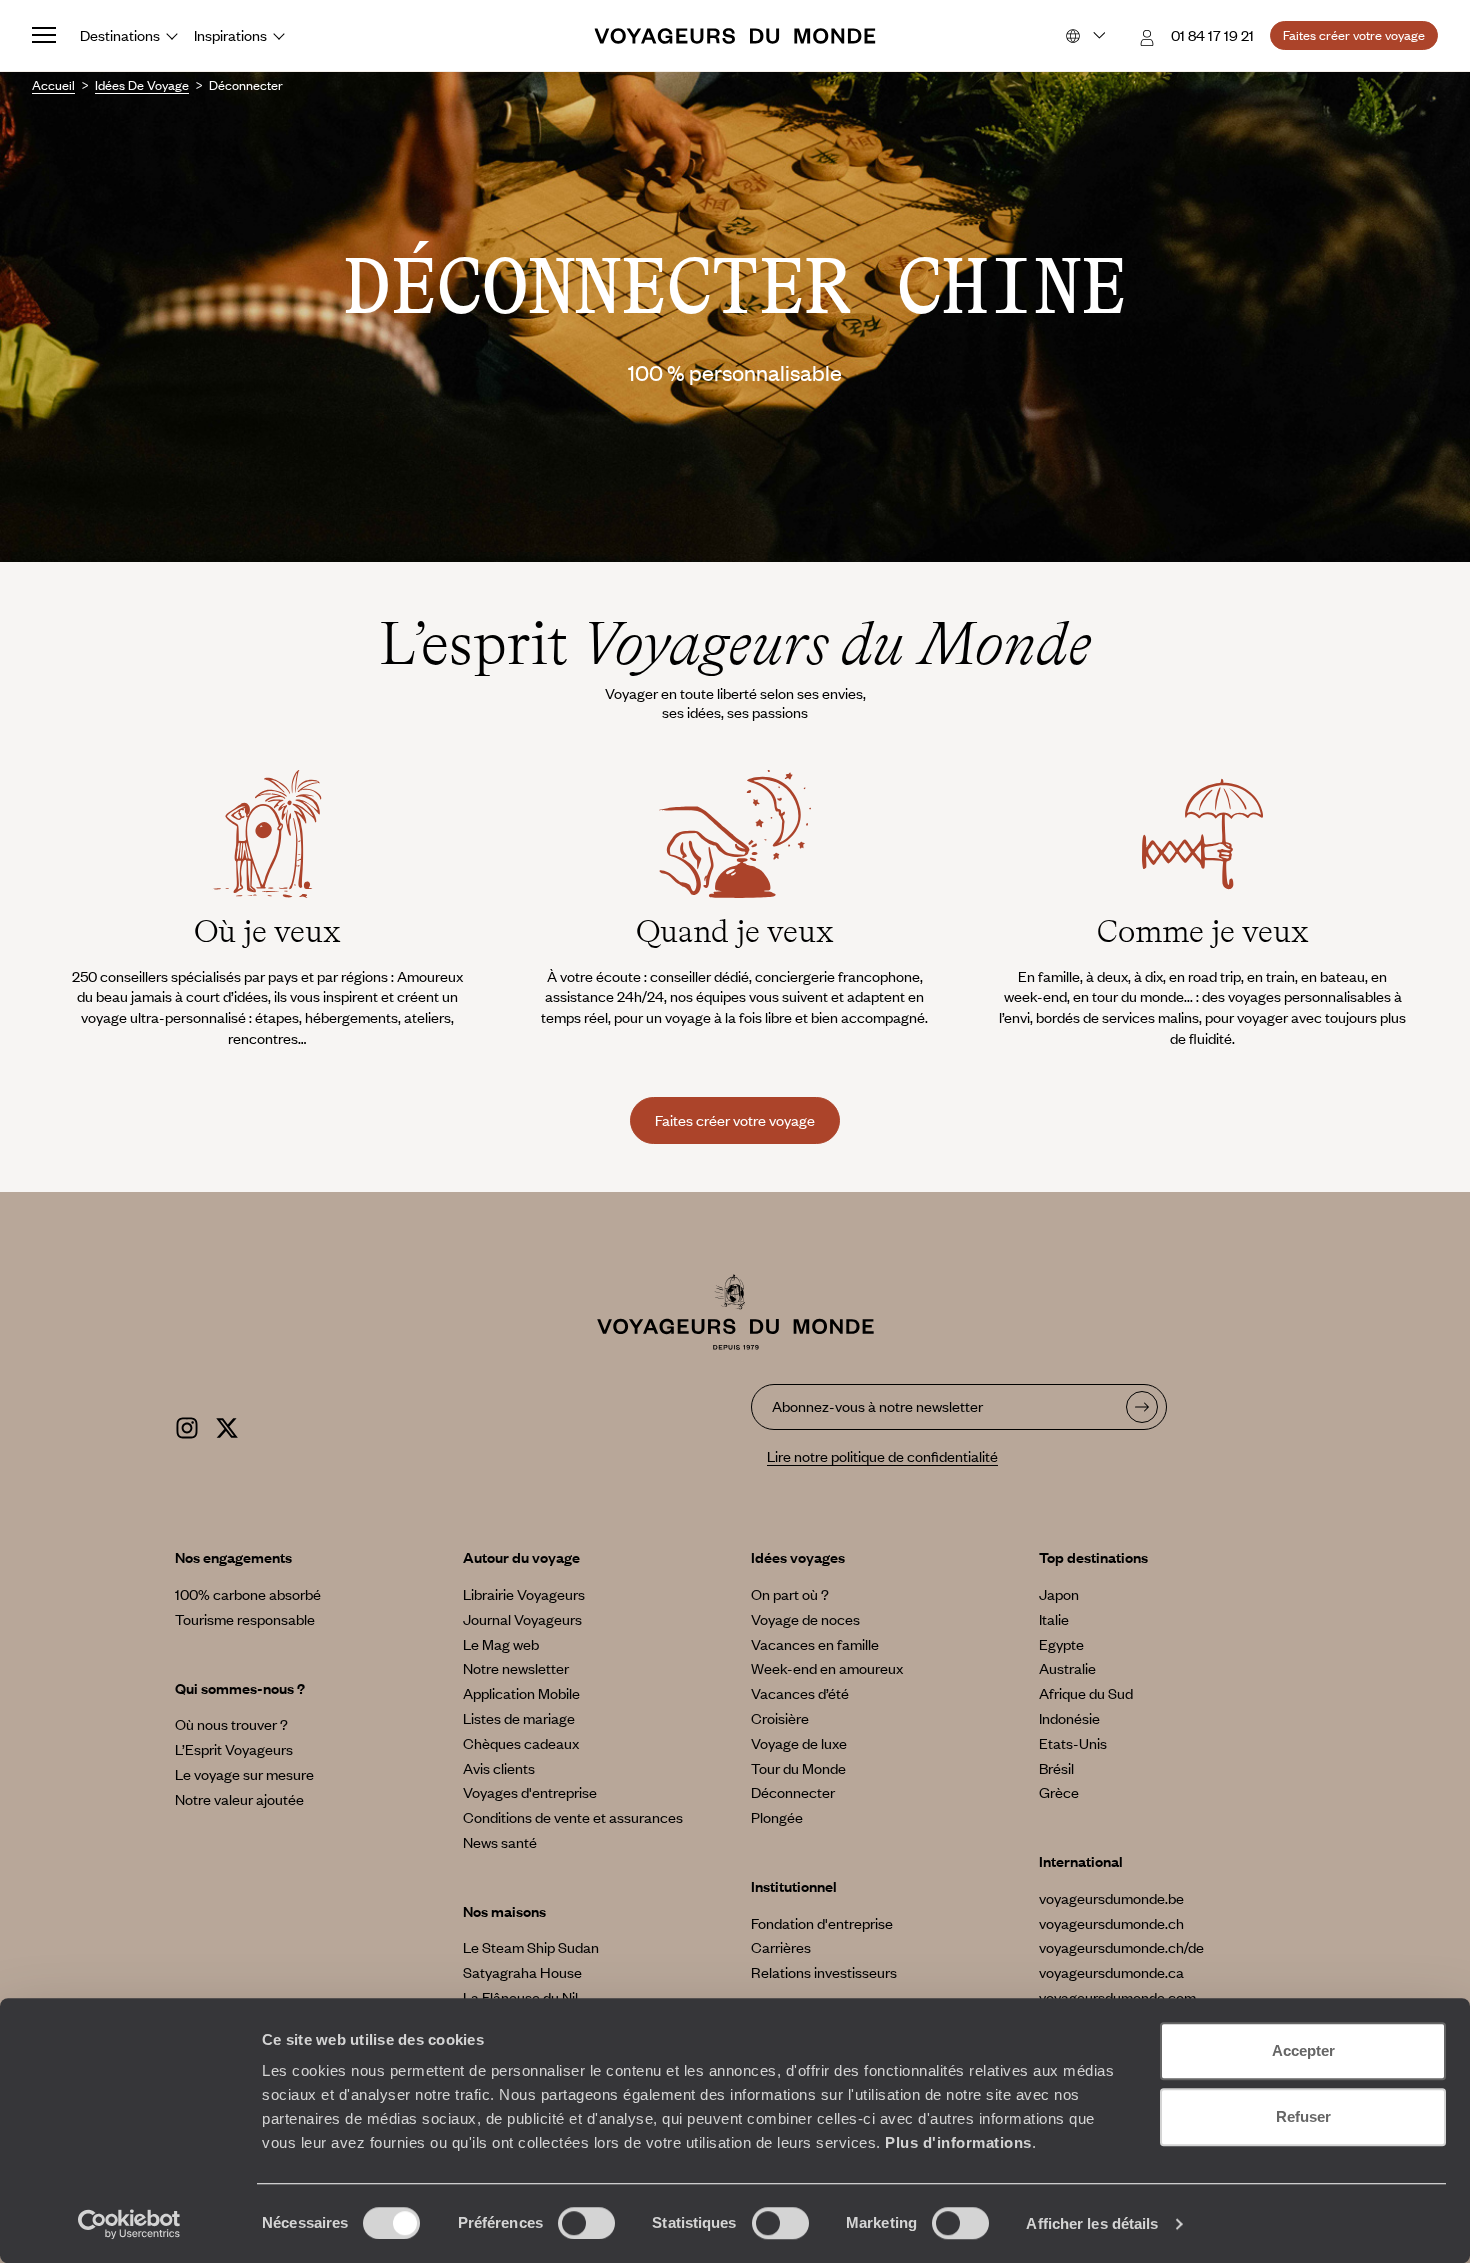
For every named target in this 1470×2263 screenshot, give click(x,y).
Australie (1067, 1668)
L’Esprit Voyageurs (234, 1749)
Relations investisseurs (824, 1972)
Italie (1054, 1619)
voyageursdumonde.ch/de (1121, 1947)
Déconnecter (793, 1792)
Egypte (1061, 1644)
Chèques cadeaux (521, 1743)
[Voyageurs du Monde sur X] (227, 1425)
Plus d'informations (958, 2142)
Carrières (781, 1947)
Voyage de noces (805, 1619)
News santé (500, 1842)
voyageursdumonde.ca (1111, 1972)
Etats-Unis (1073, 1743)
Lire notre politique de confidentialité (882, 1456)
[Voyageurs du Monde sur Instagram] (187, 1425)
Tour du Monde (798, 1768)
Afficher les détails (1092, 2223)
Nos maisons (504, 1911)
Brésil (1056, 1768)
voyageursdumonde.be (1111, 1898)
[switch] (586, 2223)
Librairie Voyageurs (524, 1594)
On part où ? (790, 1594)
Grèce (1059, 1792)
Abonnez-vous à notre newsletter (877, 1406)
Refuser (1303, 2116)
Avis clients (499, 1768)
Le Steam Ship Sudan (531, 1947)
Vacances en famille (815, 1644)
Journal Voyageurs (522, 1619)
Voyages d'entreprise (530, 1792)
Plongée (777, 1817)
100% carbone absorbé (248, 1594)
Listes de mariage (519, 1718)
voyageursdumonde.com (1117, 1997)
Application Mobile (521, 1693)
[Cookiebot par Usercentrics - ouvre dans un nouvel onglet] (129, 2224)
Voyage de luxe (799, 1743)
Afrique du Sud (1086, 1693)
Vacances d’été (800, 1693)
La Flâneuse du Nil (520, 1997)
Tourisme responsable (245, 1619)
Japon (1059, 1594)
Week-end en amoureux (827, 1668)
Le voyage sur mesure (244, 1774)
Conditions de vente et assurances (573, 1817)
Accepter (1303, 2050)
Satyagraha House (522, 1972)
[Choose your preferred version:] (1083, 36)
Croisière (780, 1718)
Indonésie (1069, 1718)
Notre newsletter (516, 1668)
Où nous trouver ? (231, 1724)
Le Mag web (501, 1644)
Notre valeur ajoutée (239, 1799)
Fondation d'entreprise (822, 1923)
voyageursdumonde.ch (1111, 1923)
